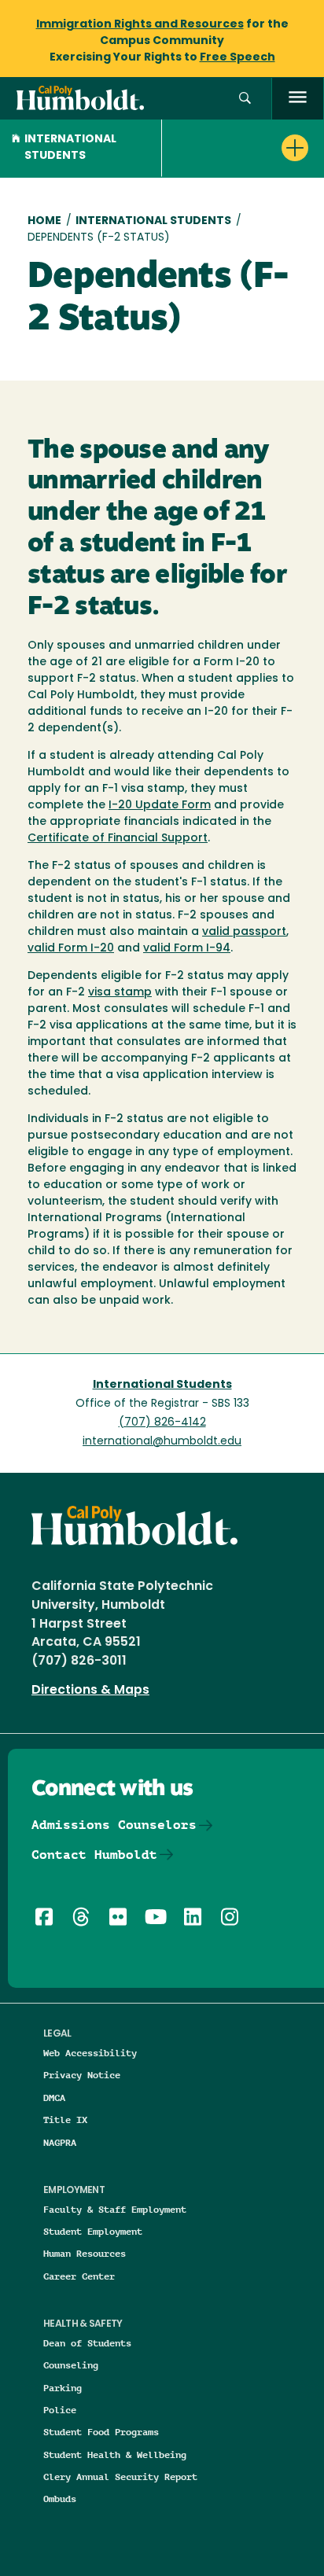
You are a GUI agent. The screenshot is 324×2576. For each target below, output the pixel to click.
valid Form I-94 (187, 949)
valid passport (244, 932)
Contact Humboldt (94, 1855)
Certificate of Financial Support (118, 839)
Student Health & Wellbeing (115, 2455)
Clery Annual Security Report (120, 2477)
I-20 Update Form (160, 806)
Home (44, 221)
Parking (63, 2388)
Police (60, 2410)
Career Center (79, 2276)
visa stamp (120, 993)
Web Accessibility (90, 2053)
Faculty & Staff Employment (115, 2209)
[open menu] (298, 99)
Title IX (65, 2120)
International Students (70, 148)
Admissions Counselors (114, 1825)
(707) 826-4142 (162, 1423)
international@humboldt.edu (162, 1442)
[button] (245, 99)
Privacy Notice (82, 2075)
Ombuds (60, 2499)
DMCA (54, 2098)
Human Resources (85, 2253)
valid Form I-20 (71, 949)
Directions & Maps (90, 1691)
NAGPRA (60, 2142)
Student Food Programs (101, 2432)
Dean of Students (87, 2343)
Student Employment (93, 2231)
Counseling (71, 2365)
